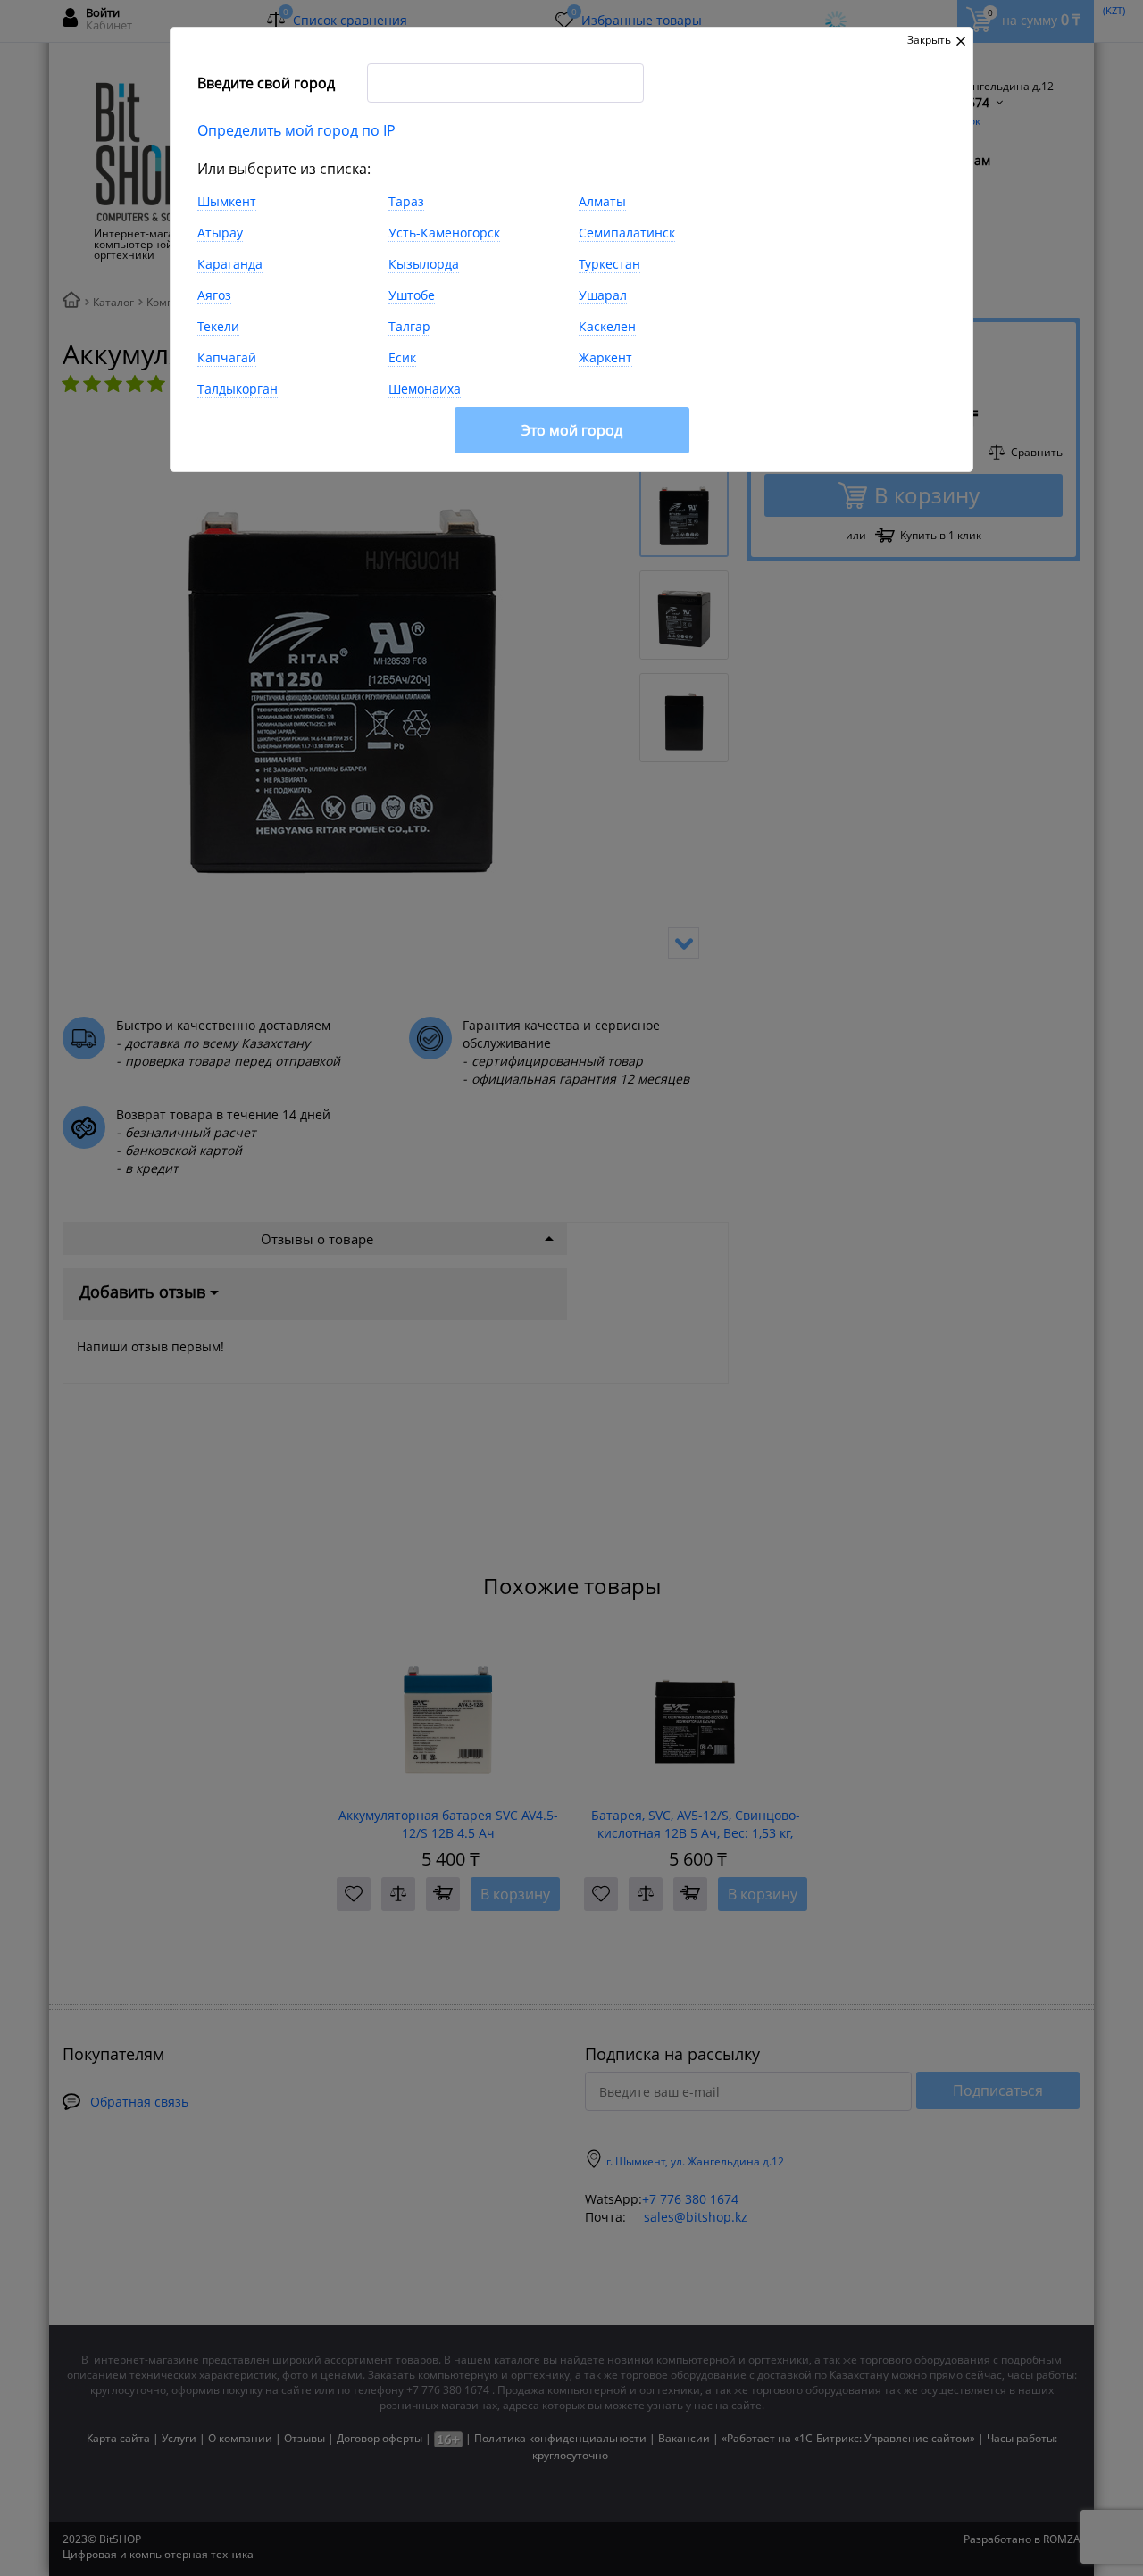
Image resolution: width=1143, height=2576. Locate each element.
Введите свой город (266, 83)
